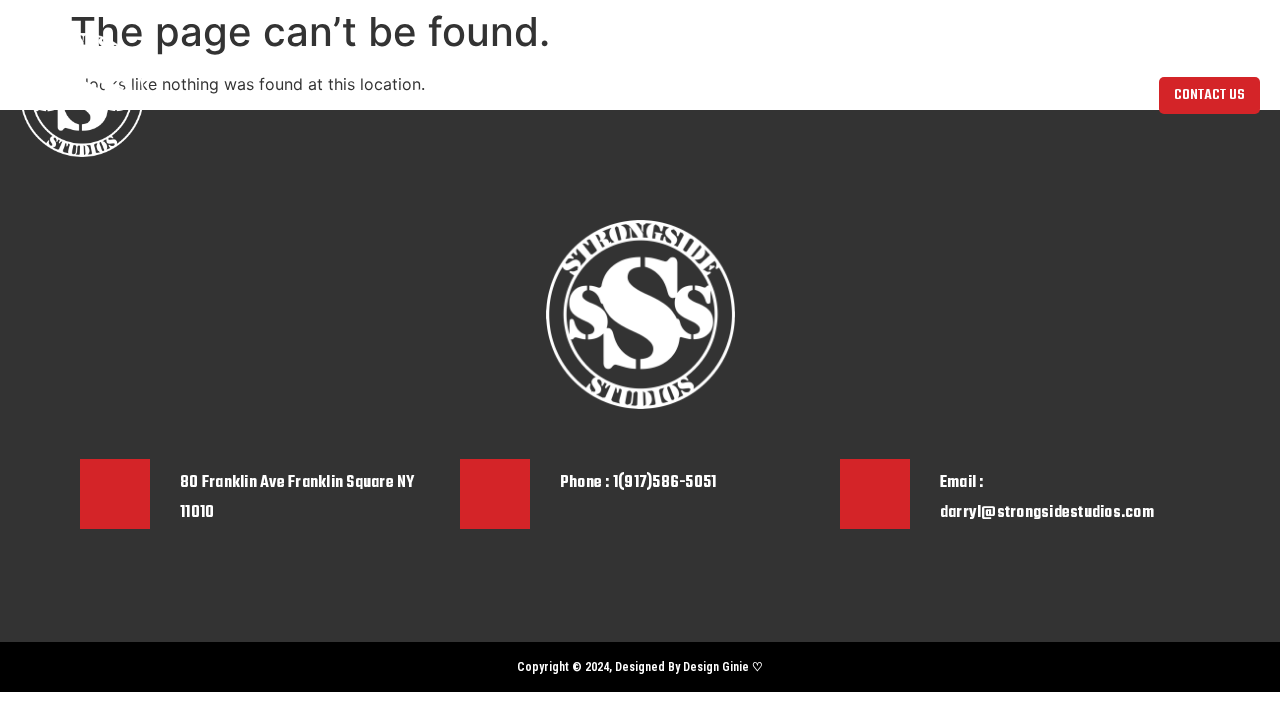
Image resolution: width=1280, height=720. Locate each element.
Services (596, 95)
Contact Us (917, 95)
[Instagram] (95, 667)
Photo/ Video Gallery (704, 95)
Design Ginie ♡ (723, 667)
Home (348, 95)
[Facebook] (130, 667)
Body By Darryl (506, 95)
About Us (414, 95)
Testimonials (825, 95)
